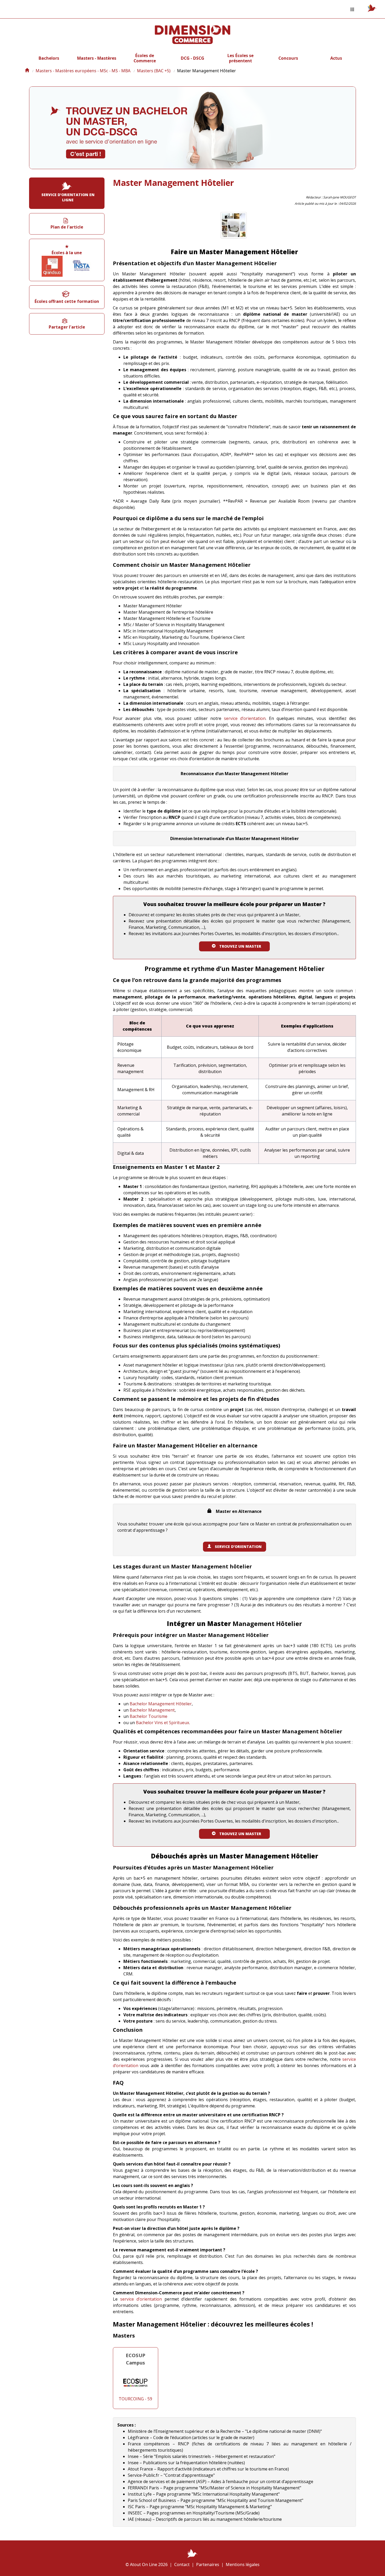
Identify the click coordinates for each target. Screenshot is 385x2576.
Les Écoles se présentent (240, 58)
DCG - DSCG (192, 58)
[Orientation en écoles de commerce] (27, 71)
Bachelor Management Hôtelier (161, 1704)
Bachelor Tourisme (148, 1716)
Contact (182, 2564)
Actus (336, 58)
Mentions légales (243, 2564)
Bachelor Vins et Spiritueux (163, 1723)
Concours (288, 58)
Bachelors (49, 58)
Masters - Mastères (97, 58)
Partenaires (208, 2564)
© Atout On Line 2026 (147, 2564)
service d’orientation (245, 718)
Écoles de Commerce (145, 58)
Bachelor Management (152, 1710)
